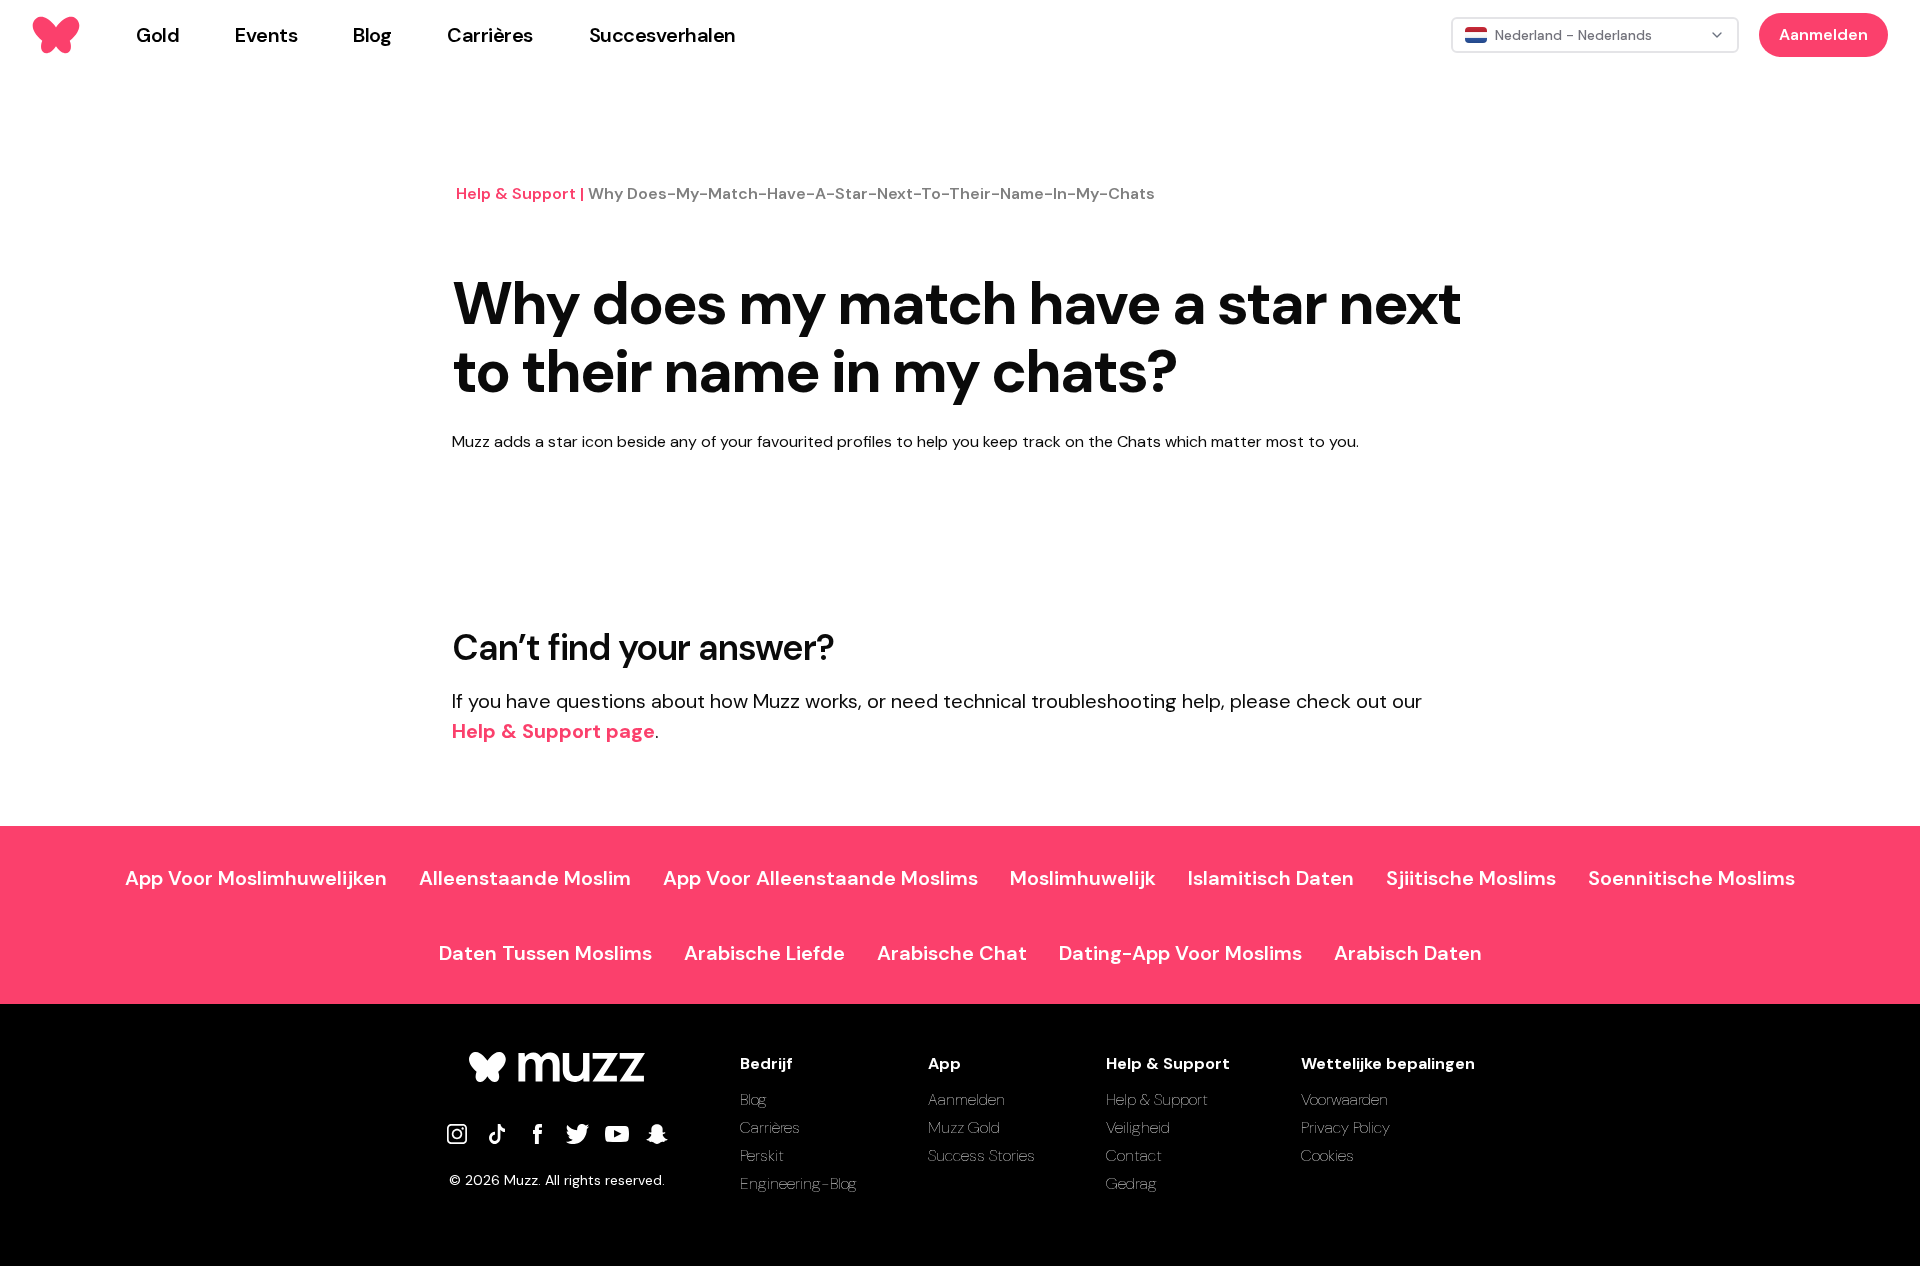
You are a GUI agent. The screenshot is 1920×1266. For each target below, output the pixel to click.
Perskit (762, 1155)
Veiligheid (1138, 1127)
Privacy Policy (1345, 1127)
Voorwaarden (1344, 1099)
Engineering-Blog (798, 1183)
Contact (1134, 1155)
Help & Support (1157, 1099)
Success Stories (981, 1155)
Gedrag (1131, 1183)
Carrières (770, 1127)
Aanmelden (1823, 34)
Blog (753, 1099)
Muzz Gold (964, 1127)
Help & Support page (553, 731)
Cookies (1327, 1155)
